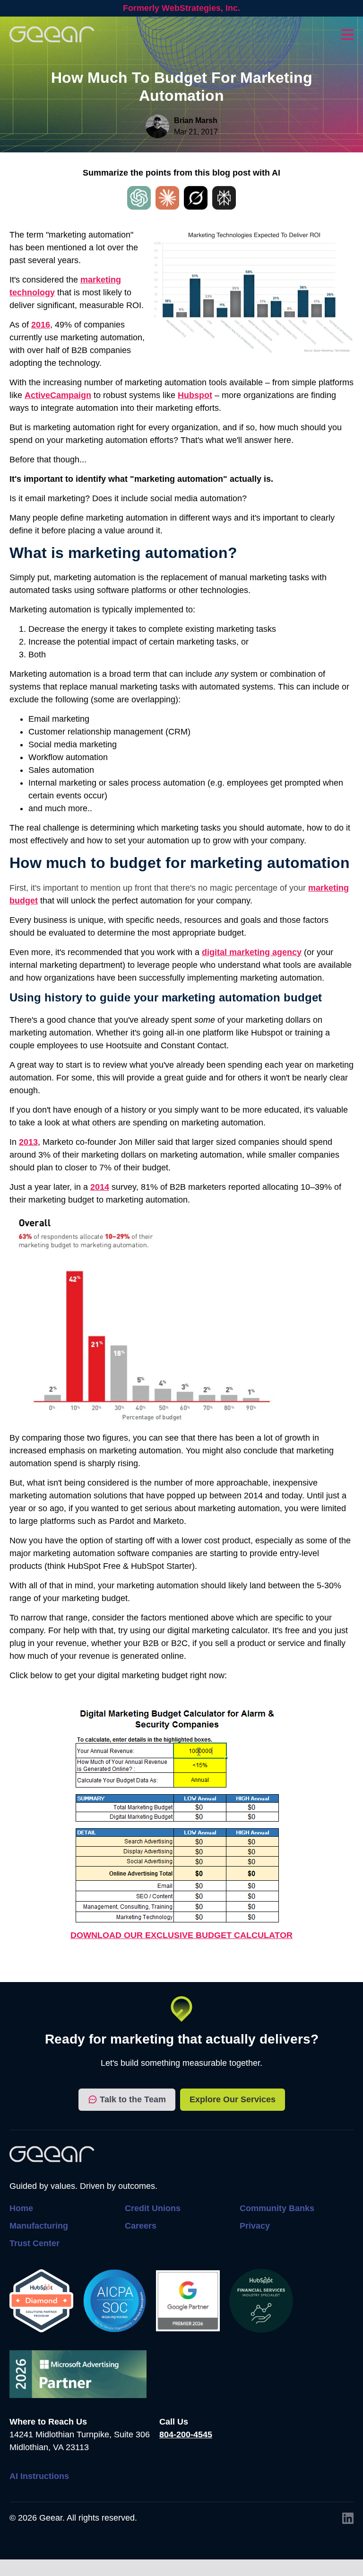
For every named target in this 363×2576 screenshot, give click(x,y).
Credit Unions (153, 2208)
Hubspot (195, 395)
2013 (28, 1142)
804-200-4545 (186, 2434)
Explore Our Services (233, 2099)
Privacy (255, 2226)
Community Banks (277, 2208)
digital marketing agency (252, 952)
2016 (41, 325)
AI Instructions (39, 2476)
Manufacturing (39, 2226)
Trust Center (35, 2243)
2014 (100, 1187)
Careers (141, 2226)
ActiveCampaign (58, 395)
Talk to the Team (133, 2099)
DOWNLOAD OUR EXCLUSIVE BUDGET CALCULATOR (181, 1935)
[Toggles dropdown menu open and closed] (347, 35)
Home (21, 2208)
